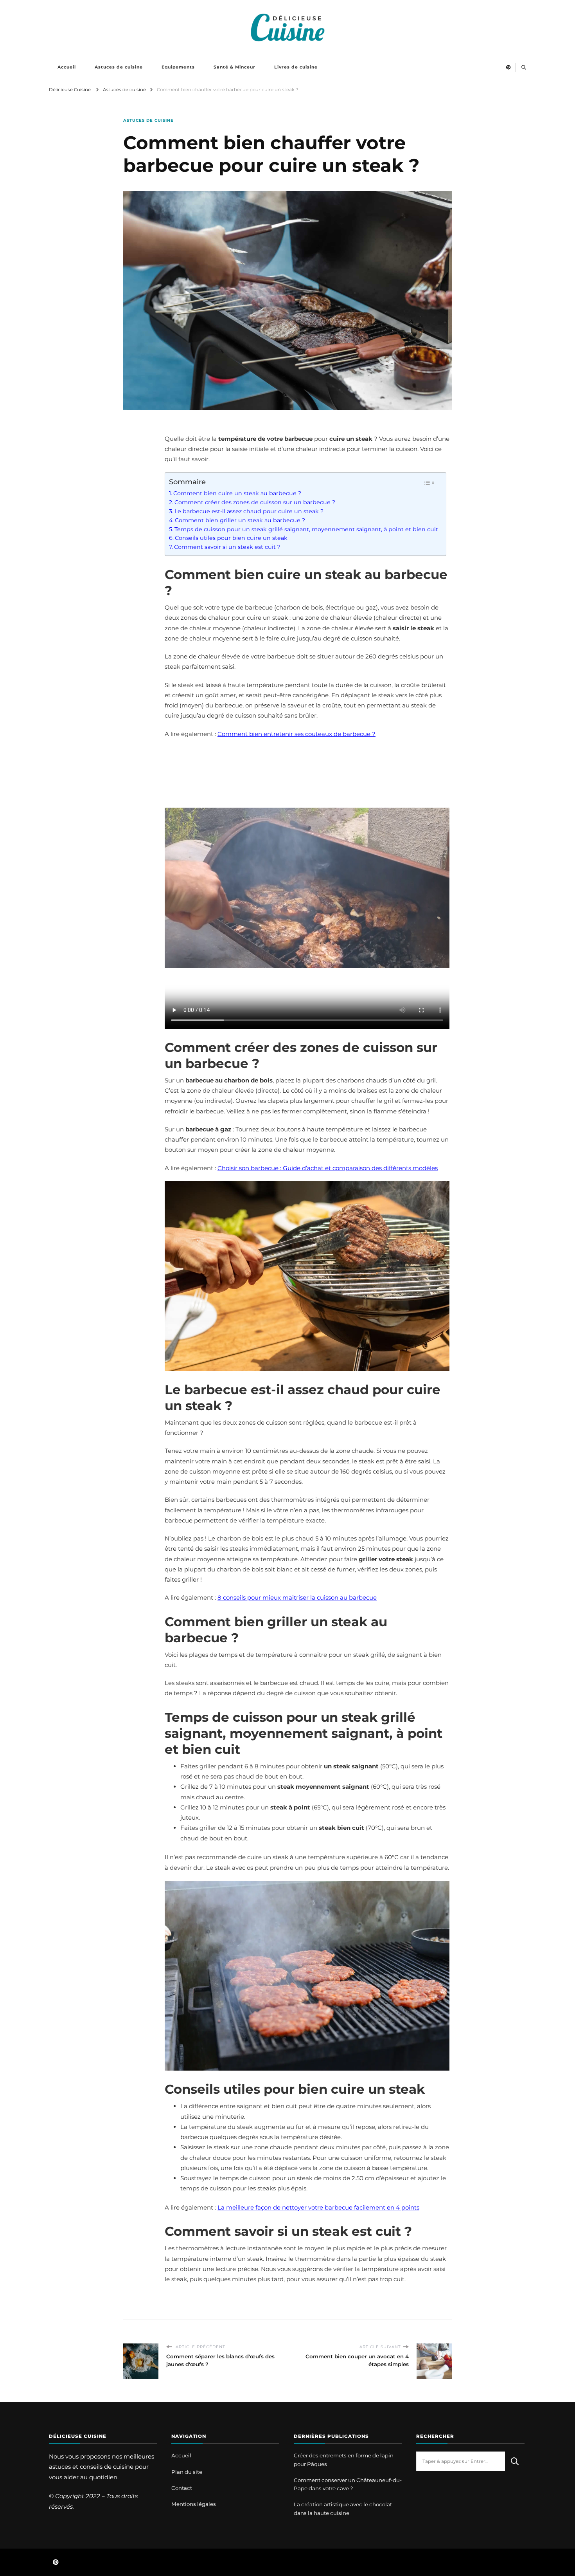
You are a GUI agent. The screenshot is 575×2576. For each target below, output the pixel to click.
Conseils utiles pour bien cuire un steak (231, 538)
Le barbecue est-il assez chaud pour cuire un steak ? (249, 511)
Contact (182, 2488)
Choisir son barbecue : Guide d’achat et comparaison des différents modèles (328, 1168)
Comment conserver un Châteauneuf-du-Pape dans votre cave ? (348, 2484)
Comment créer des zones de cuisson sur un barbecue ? (255, 502)
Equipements (178, 67)
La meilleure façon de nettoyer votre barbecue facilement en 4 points (318, 2207)
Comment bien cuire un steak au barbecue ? (237, 493)
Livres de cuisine (296, 67)
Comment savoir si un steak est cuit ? (227, 547)
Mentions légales (194, 2504)
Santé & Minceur (234, 67)
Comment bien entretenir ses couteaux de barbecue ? (296, 734)
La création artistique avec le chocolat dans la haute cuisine (343, 2508)
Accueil (67, 67)
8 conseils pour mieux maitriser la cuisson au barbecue (297, 1597)
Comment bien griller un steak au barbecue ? (240, 520)
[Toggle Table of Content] (429, 483)
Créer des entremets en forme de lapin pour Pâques (344, 2460)
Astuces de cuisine (119, 67)
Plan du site (187, 2472)
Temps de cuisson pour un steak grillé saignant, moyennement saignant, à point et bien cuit (306, 529)
